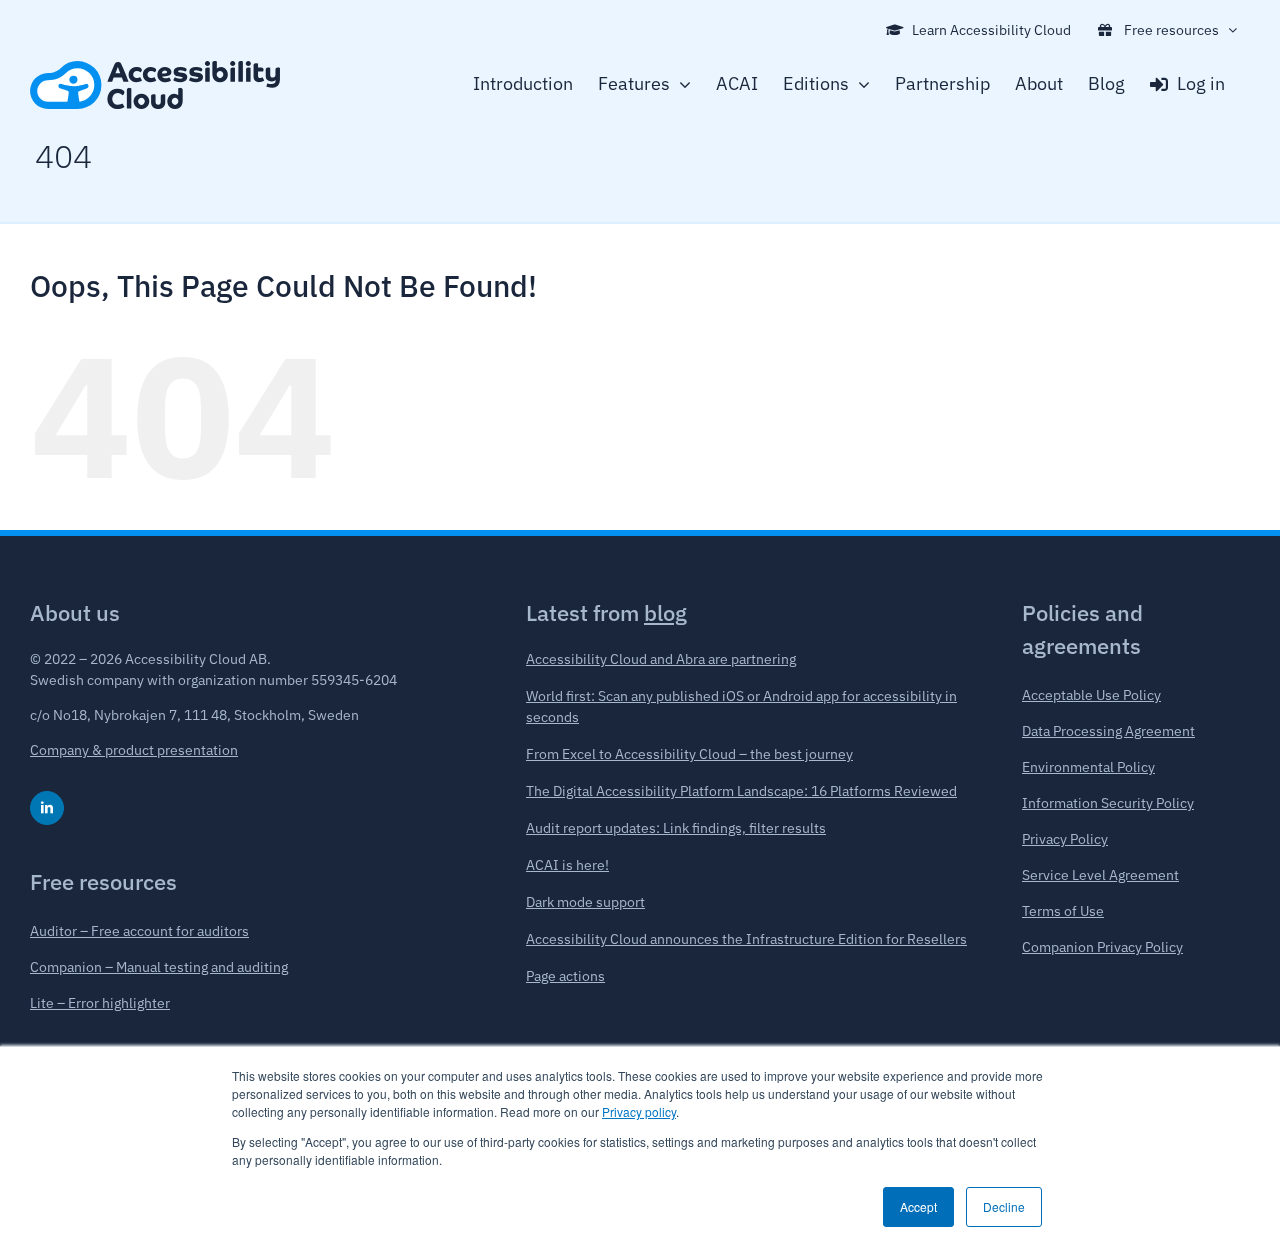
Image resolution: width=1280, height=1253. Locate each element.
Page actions (565, 976)
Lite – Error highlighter (100, 1003)
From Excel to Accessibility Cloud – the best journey (689, 754)
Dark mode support (585, 902)
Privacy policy (639, 1111)
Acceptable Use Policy (1091, 695)
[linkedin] (47, 808)
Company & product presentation (134, 750)
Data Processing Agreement (1108, 731)
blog (665, 612)
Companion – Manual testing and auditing (159, 967)
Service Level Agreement (1100, 875)
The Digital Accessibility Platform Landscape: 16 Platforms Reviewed (741, 791)
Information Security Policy (1108, 803)
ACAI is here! (567, 865)
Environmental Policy (1088, 767)
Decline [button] (1004, 1206)
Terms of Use (1063, 911)
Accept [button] (918, 1206)
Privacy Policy (1065, 839)
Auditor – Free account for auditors (139, 931)
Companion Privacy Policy (1102, 947)
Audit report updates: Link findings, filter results (676, 828)
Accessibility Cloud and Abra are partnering (661, 659)
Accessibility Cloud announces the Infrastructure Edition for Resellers (746, 939)
